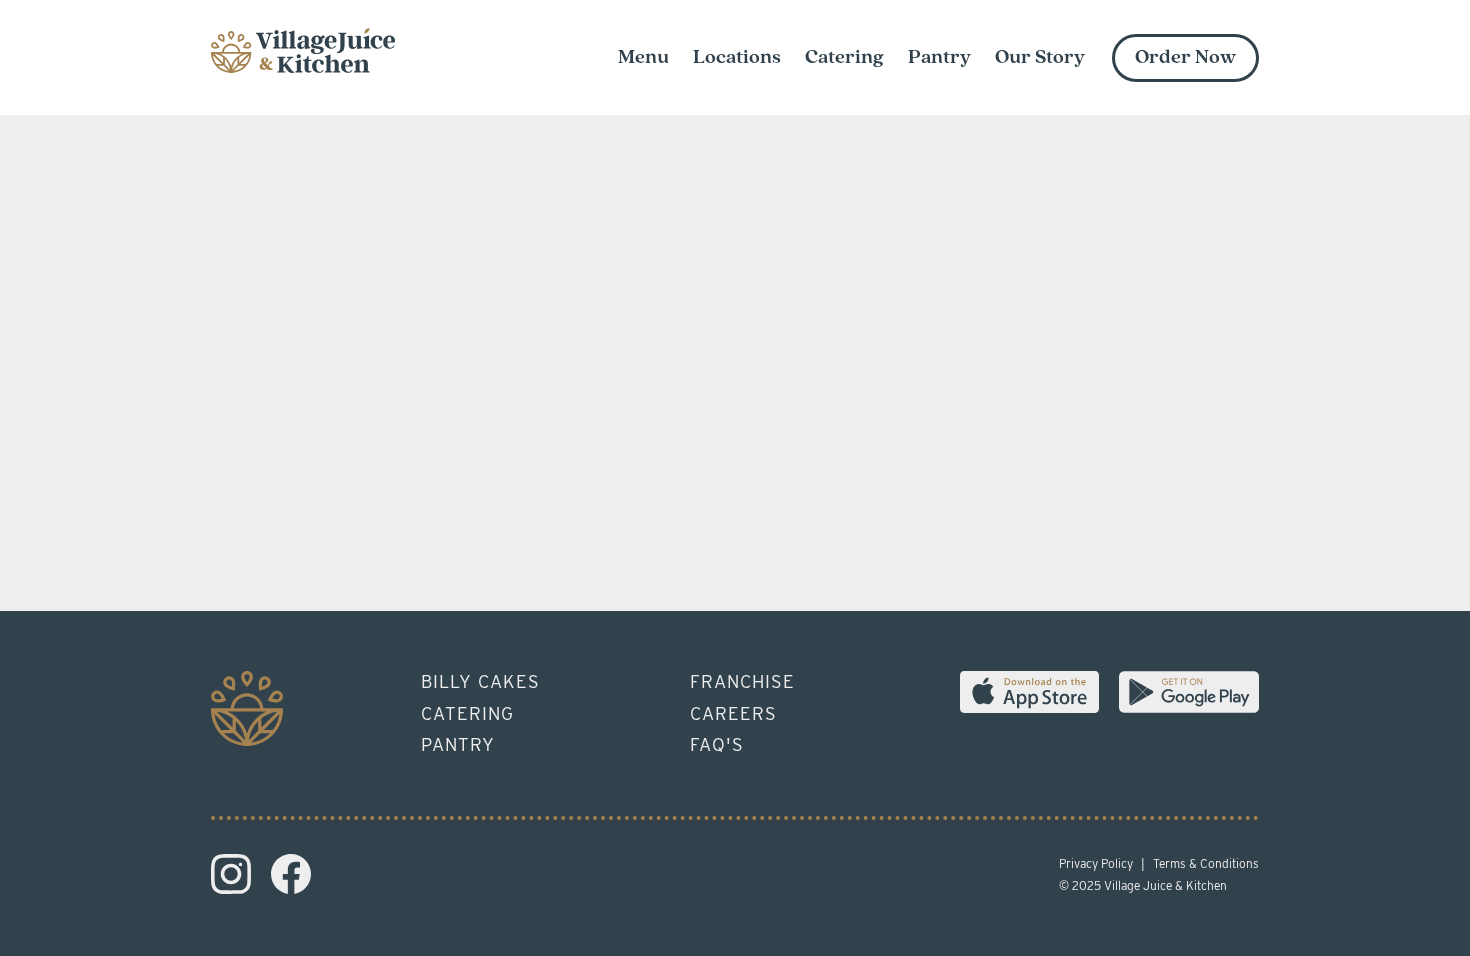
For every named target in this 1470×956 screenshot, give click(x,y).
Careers (733, 713)
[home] (303, 46)
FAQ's (717, 744)
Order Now (1185, 58)
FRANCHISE (742, 681)
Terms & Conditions (1206, 863)
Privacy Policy (1096, 863)
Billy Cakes (480, 681)
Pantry (458, 744)
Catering (467, 713)
